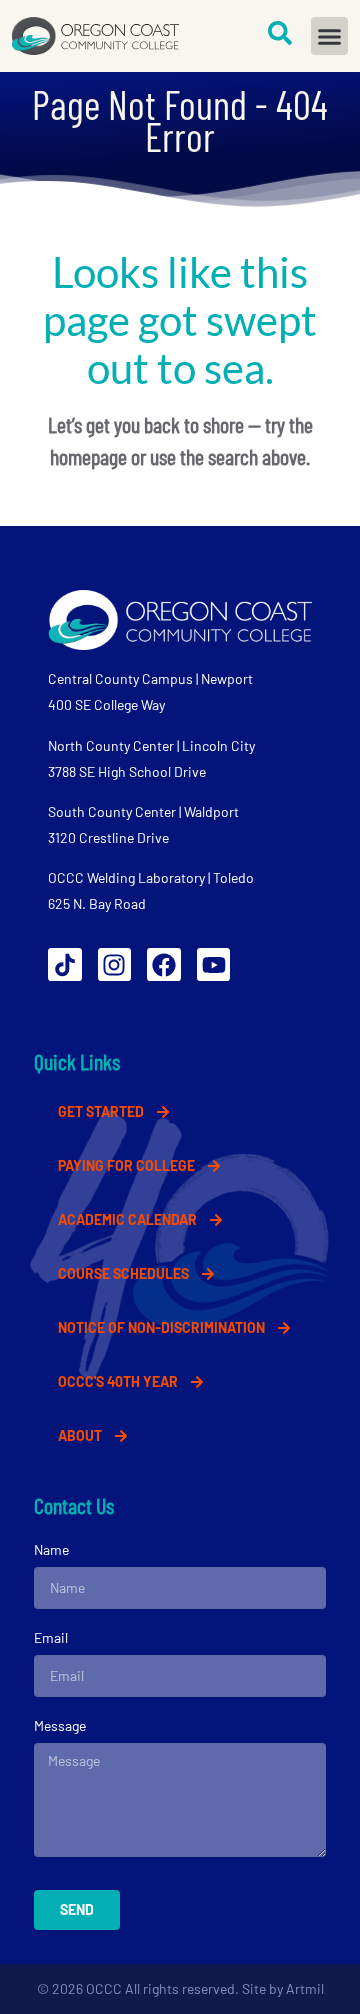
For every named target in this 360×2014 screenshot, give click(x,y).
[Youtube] (214, 965)
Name (51, 1549)
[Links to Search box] (280, 33)
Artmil (305, 1988)
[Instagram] (115, 965)
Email (51, 1637)
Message (60, 1725)
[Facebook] (164, 965)
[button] (330, 36)
